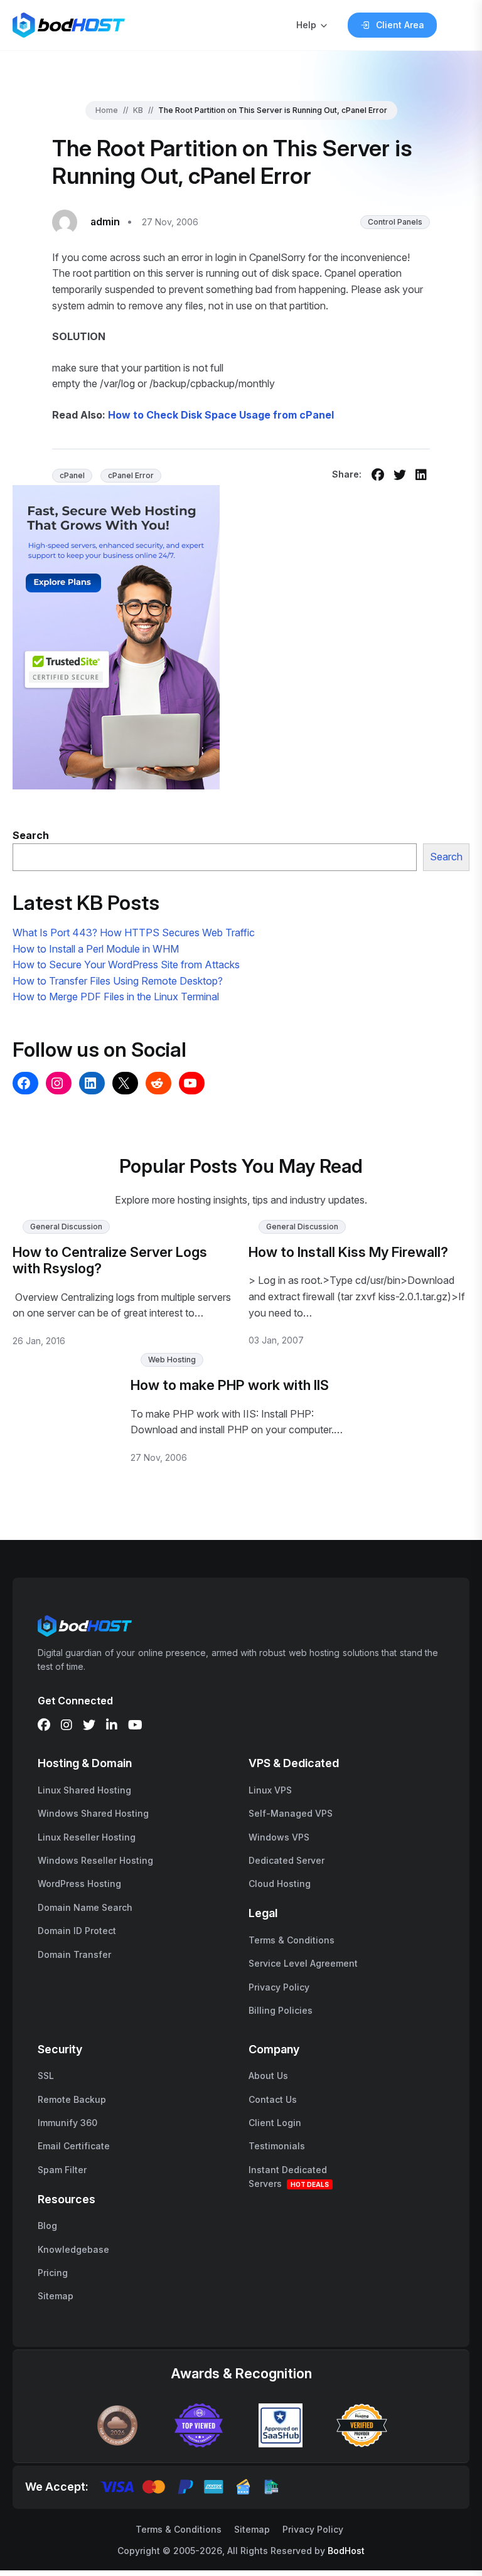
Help (306, 25)
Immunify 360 (67, 2123)
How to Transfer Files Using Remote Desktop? (118, 981)
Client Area (400, 25)
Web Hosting (172, 1360)
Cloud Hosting (280, 1884)
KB (138, 110)
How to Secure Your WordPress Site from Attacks (126, 965)
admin (105, 222)
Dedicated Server (287, 1860)
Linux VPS (270, 1790)
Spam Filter (62, 2170)
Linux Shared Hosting (84, 1790)
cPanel (72, 475)
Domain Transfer (74, 1954)
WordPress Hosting (79, 1884)
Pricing (53, 2273)
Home (107, 110)
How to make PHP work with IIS (230, 1385)
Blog (47, 2226)
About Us (268, 2076)
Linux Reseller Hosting (87, 1837)
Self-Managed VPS (291, 1813)
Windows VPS (279, 1837)
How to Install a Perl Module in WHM (96, 949)
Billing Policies (281, 2010)
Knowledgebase (73, 2249)
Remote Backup (72, 2099)
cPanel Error (131, 475)
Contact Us (273, 2099)
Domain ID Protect (77, 1931)
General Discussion (66, 1227)
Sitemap (56, 2296)
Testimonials (277, 2146)
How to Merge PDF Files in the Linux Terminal (116, 997)
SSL (46, 2076)
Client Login (275, 2123)
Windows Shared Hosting (93, 1813)
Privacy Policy (279, 1987)
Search (446, 857)
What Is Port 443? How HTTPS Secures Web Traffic (134, 933)
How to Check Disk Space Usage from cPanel (221, 415)
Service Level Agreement (303, 1963)
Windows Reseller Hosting (95, 1860)
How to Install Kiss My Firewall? (348, 1252)
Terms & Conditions (292, 1940)
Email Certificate (74, 2146)
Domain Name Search (85, 1907)
